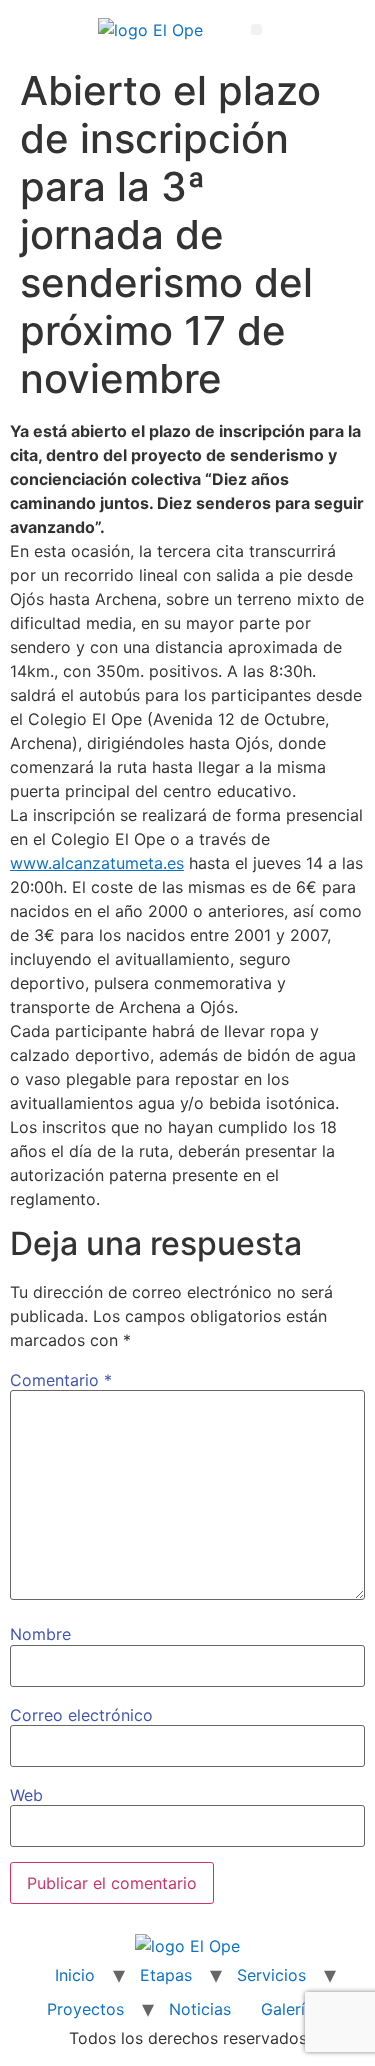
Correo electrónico (81, 1715)
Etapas (166, 1975)
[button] (256, 29)
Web (26, 1795)
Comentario (61, 1380)
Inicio (75, 1975)
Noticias (200, 2009)
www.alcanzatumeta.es (97, 863)
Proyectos (85, 2009)
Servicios (271, 1975)
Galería (287, 2009)
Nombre (40, 1634)
